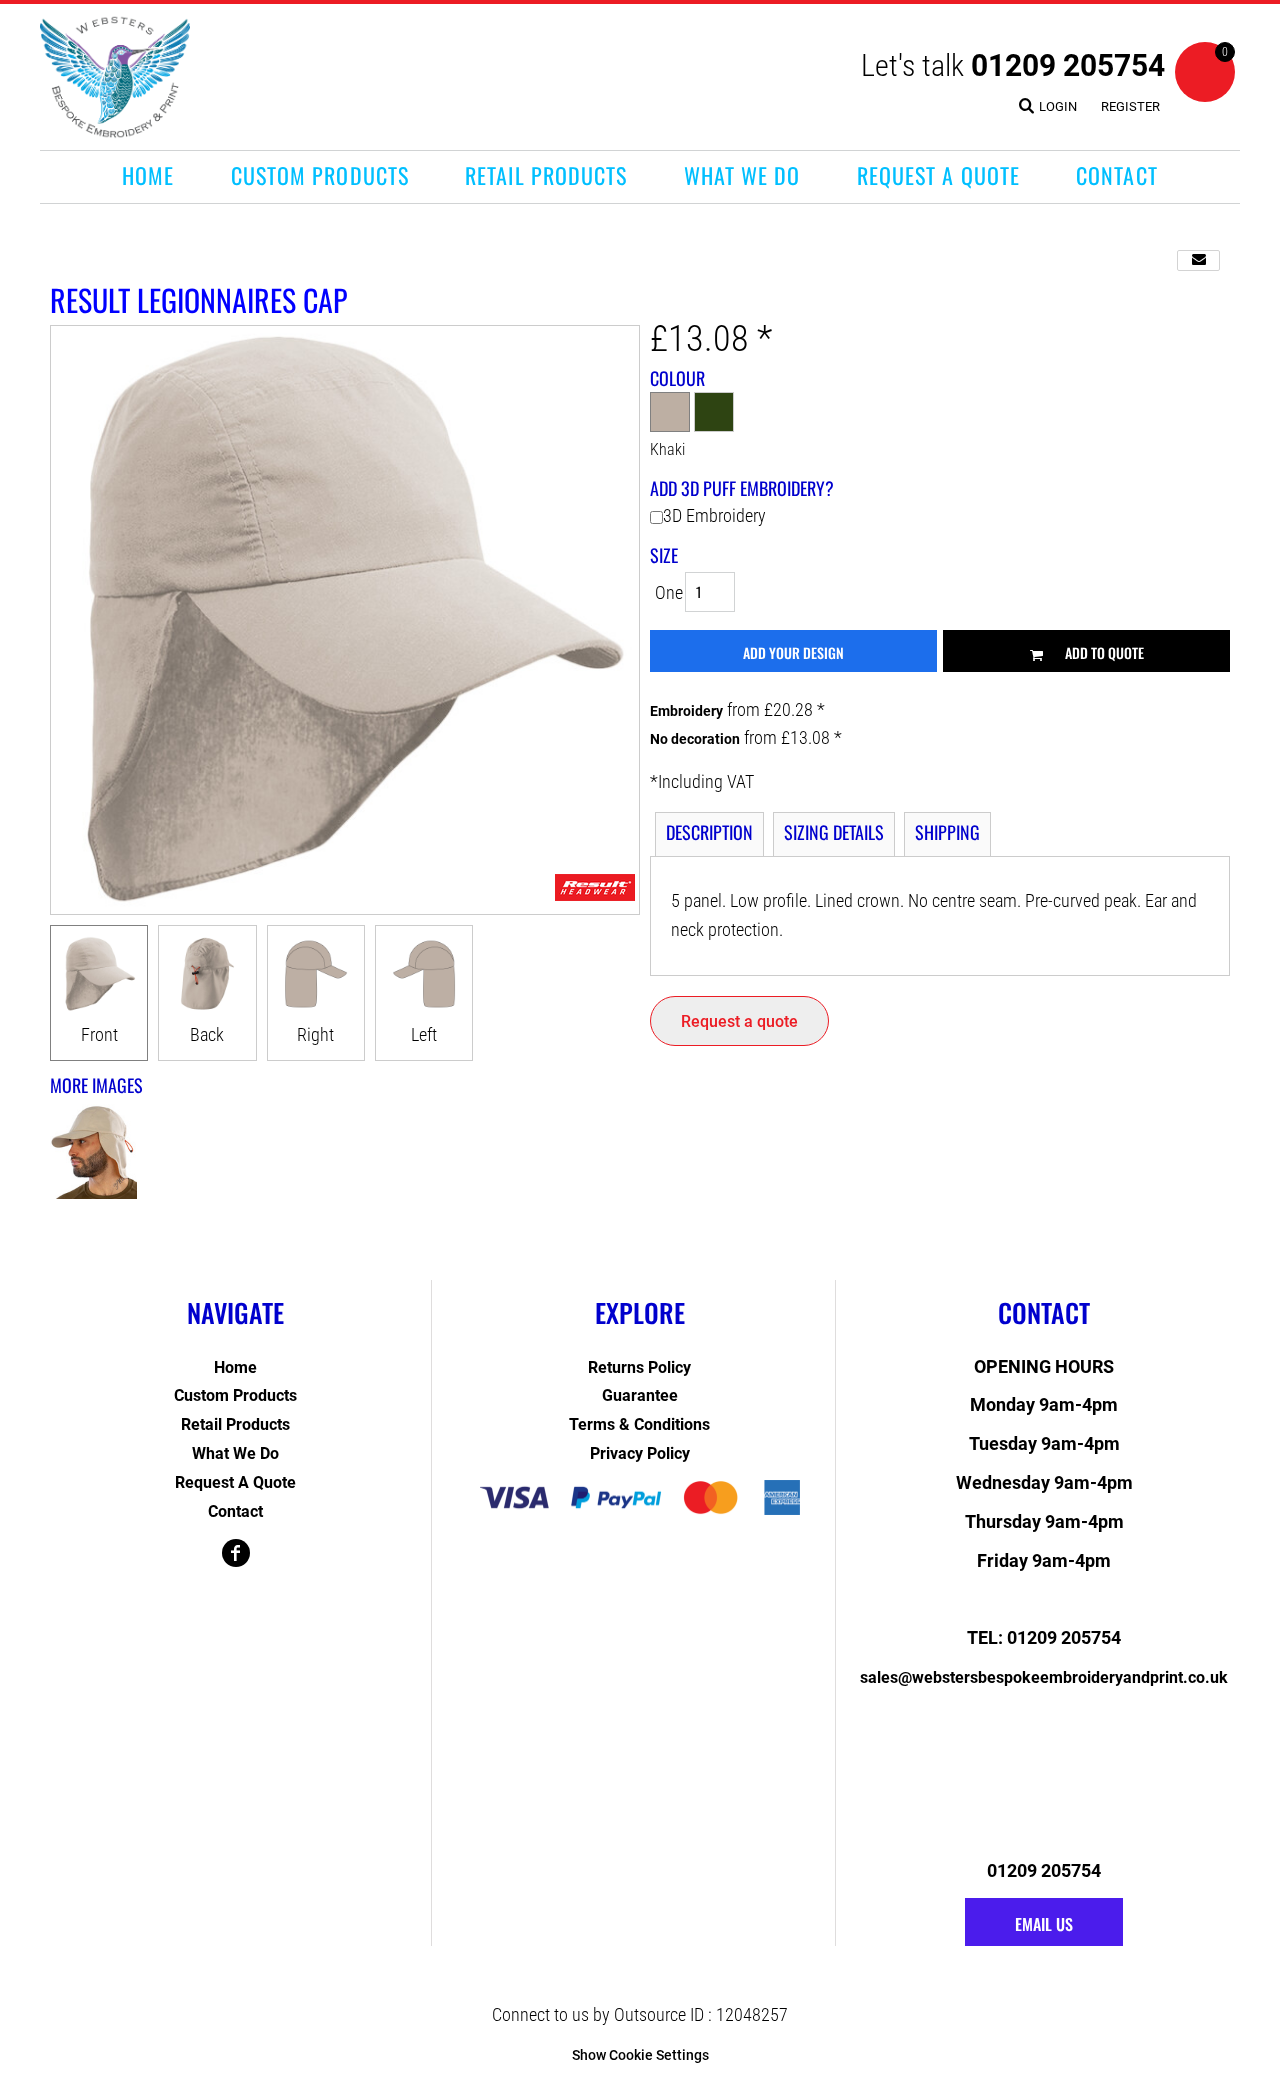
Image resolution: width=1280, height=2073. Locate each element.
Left (424, 1034)
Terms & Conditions (639, 1424)
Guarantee (640, 1395)
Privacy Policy (640, 1453)
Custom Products (235, 1395)
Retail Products (235, 1424)
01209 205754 (1068, 65)
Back (207, 1034)
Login (1058, 106)
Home (235, 1367)
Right (315, 1034)
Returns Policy (639, 1367)
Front (99, 1034)
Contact (235, 1511)
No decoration (695, 739)
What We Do (235, 1453)
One (669, 592)
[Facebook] (236, 1553)
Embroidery (686, 711)
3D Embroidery (714, 515)
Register (1130, 106)
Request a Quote (235, 1482)
